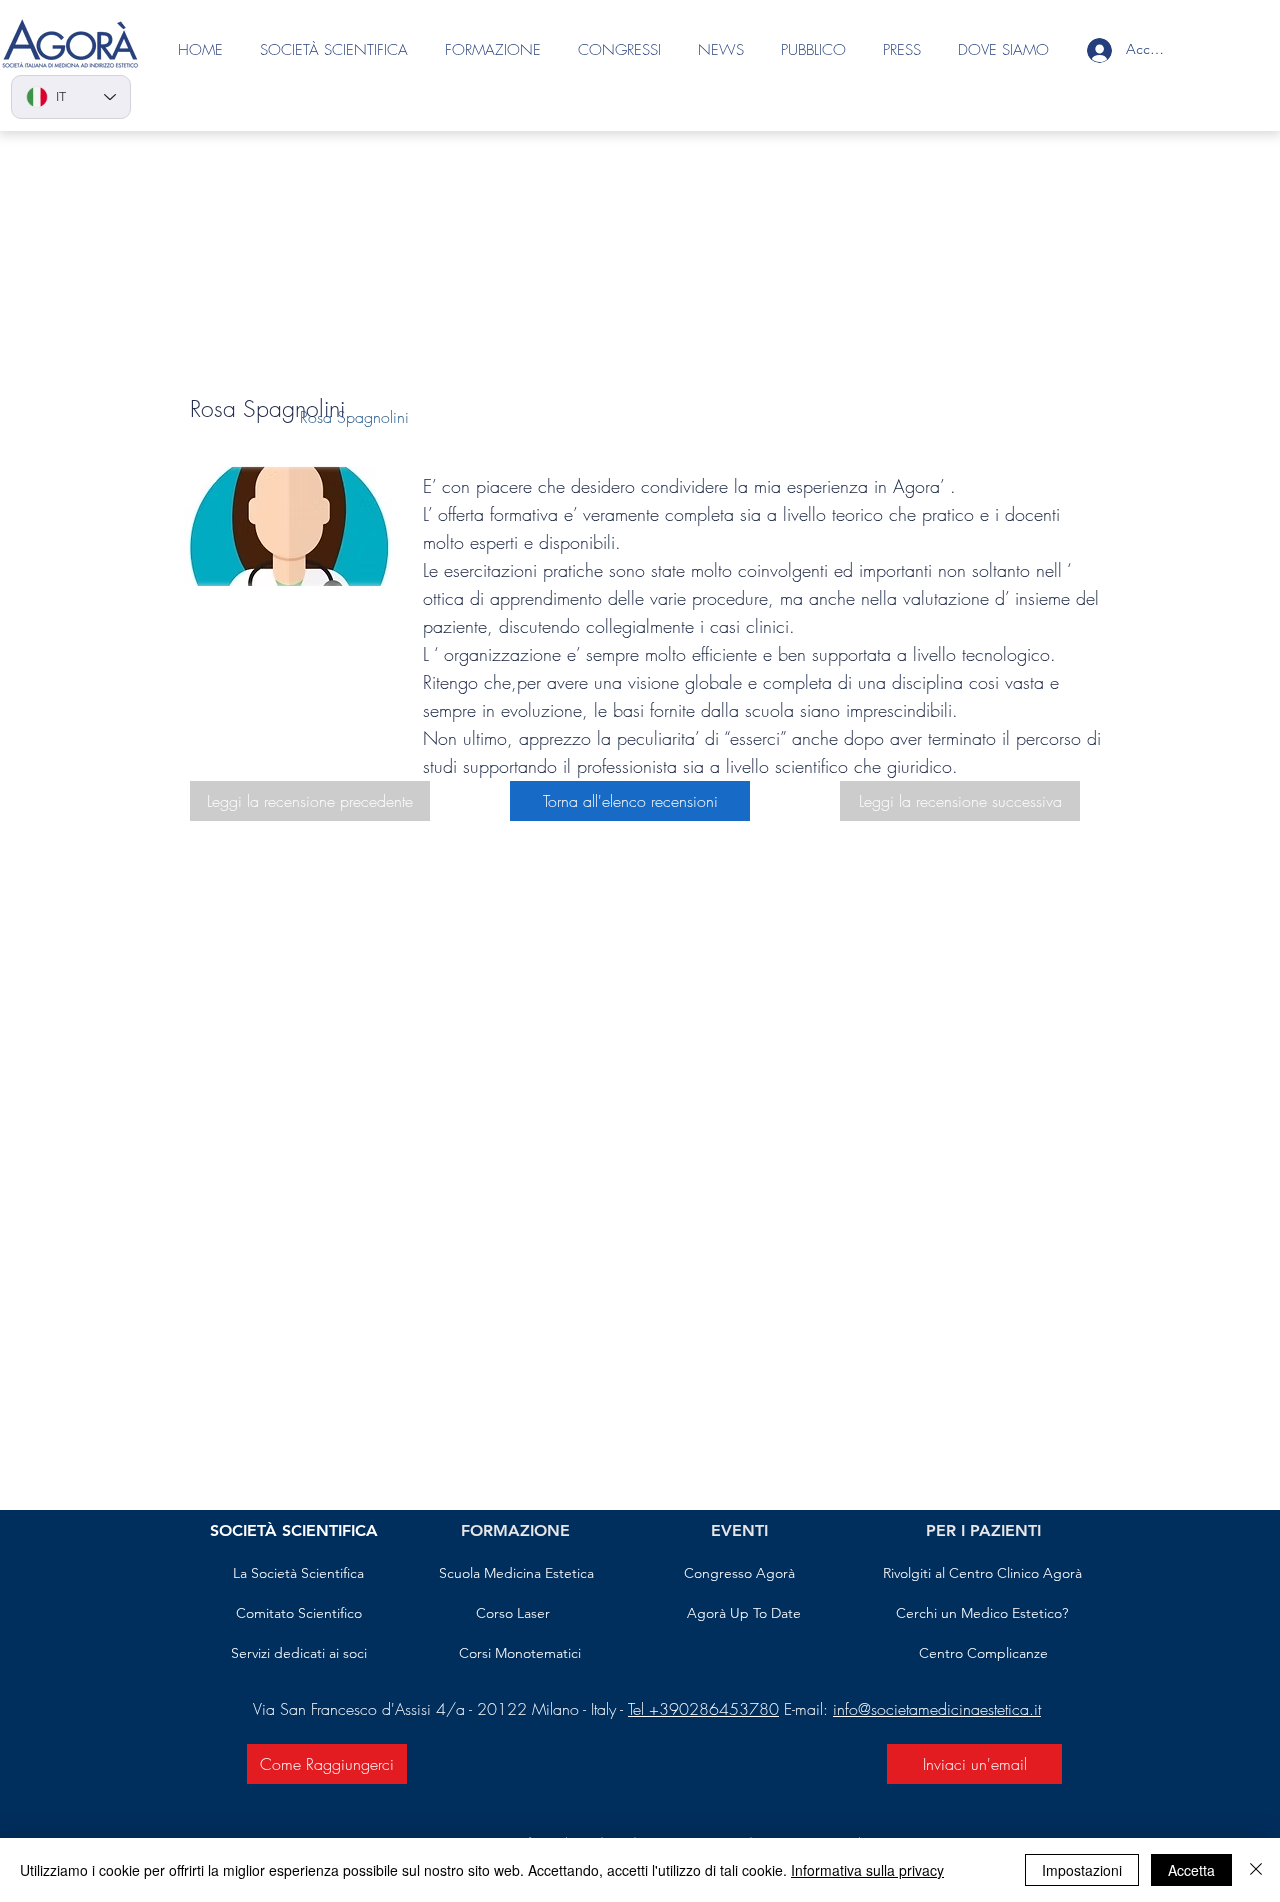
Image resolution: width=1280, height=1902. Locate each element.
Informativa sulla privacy (867, 1870)
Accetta (1191, 1870)
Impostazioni (1082, 1870)
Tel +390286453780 (703, 1709)
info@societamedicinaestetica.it (937, 1709)
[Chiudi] (1256, 1870)
